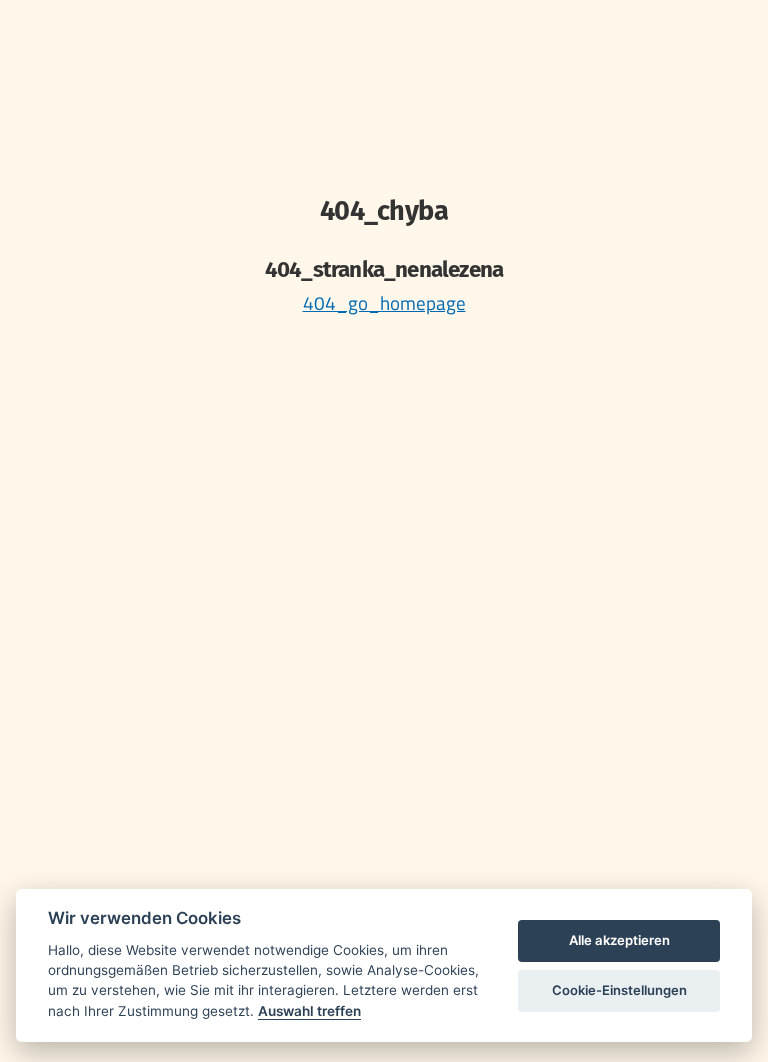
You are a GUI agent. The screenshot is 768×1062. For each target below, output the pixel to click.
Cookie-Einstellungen (619, 990)
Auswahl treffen (309, 1011)
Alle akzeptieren (619, 940)
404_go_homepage (384, 302)
